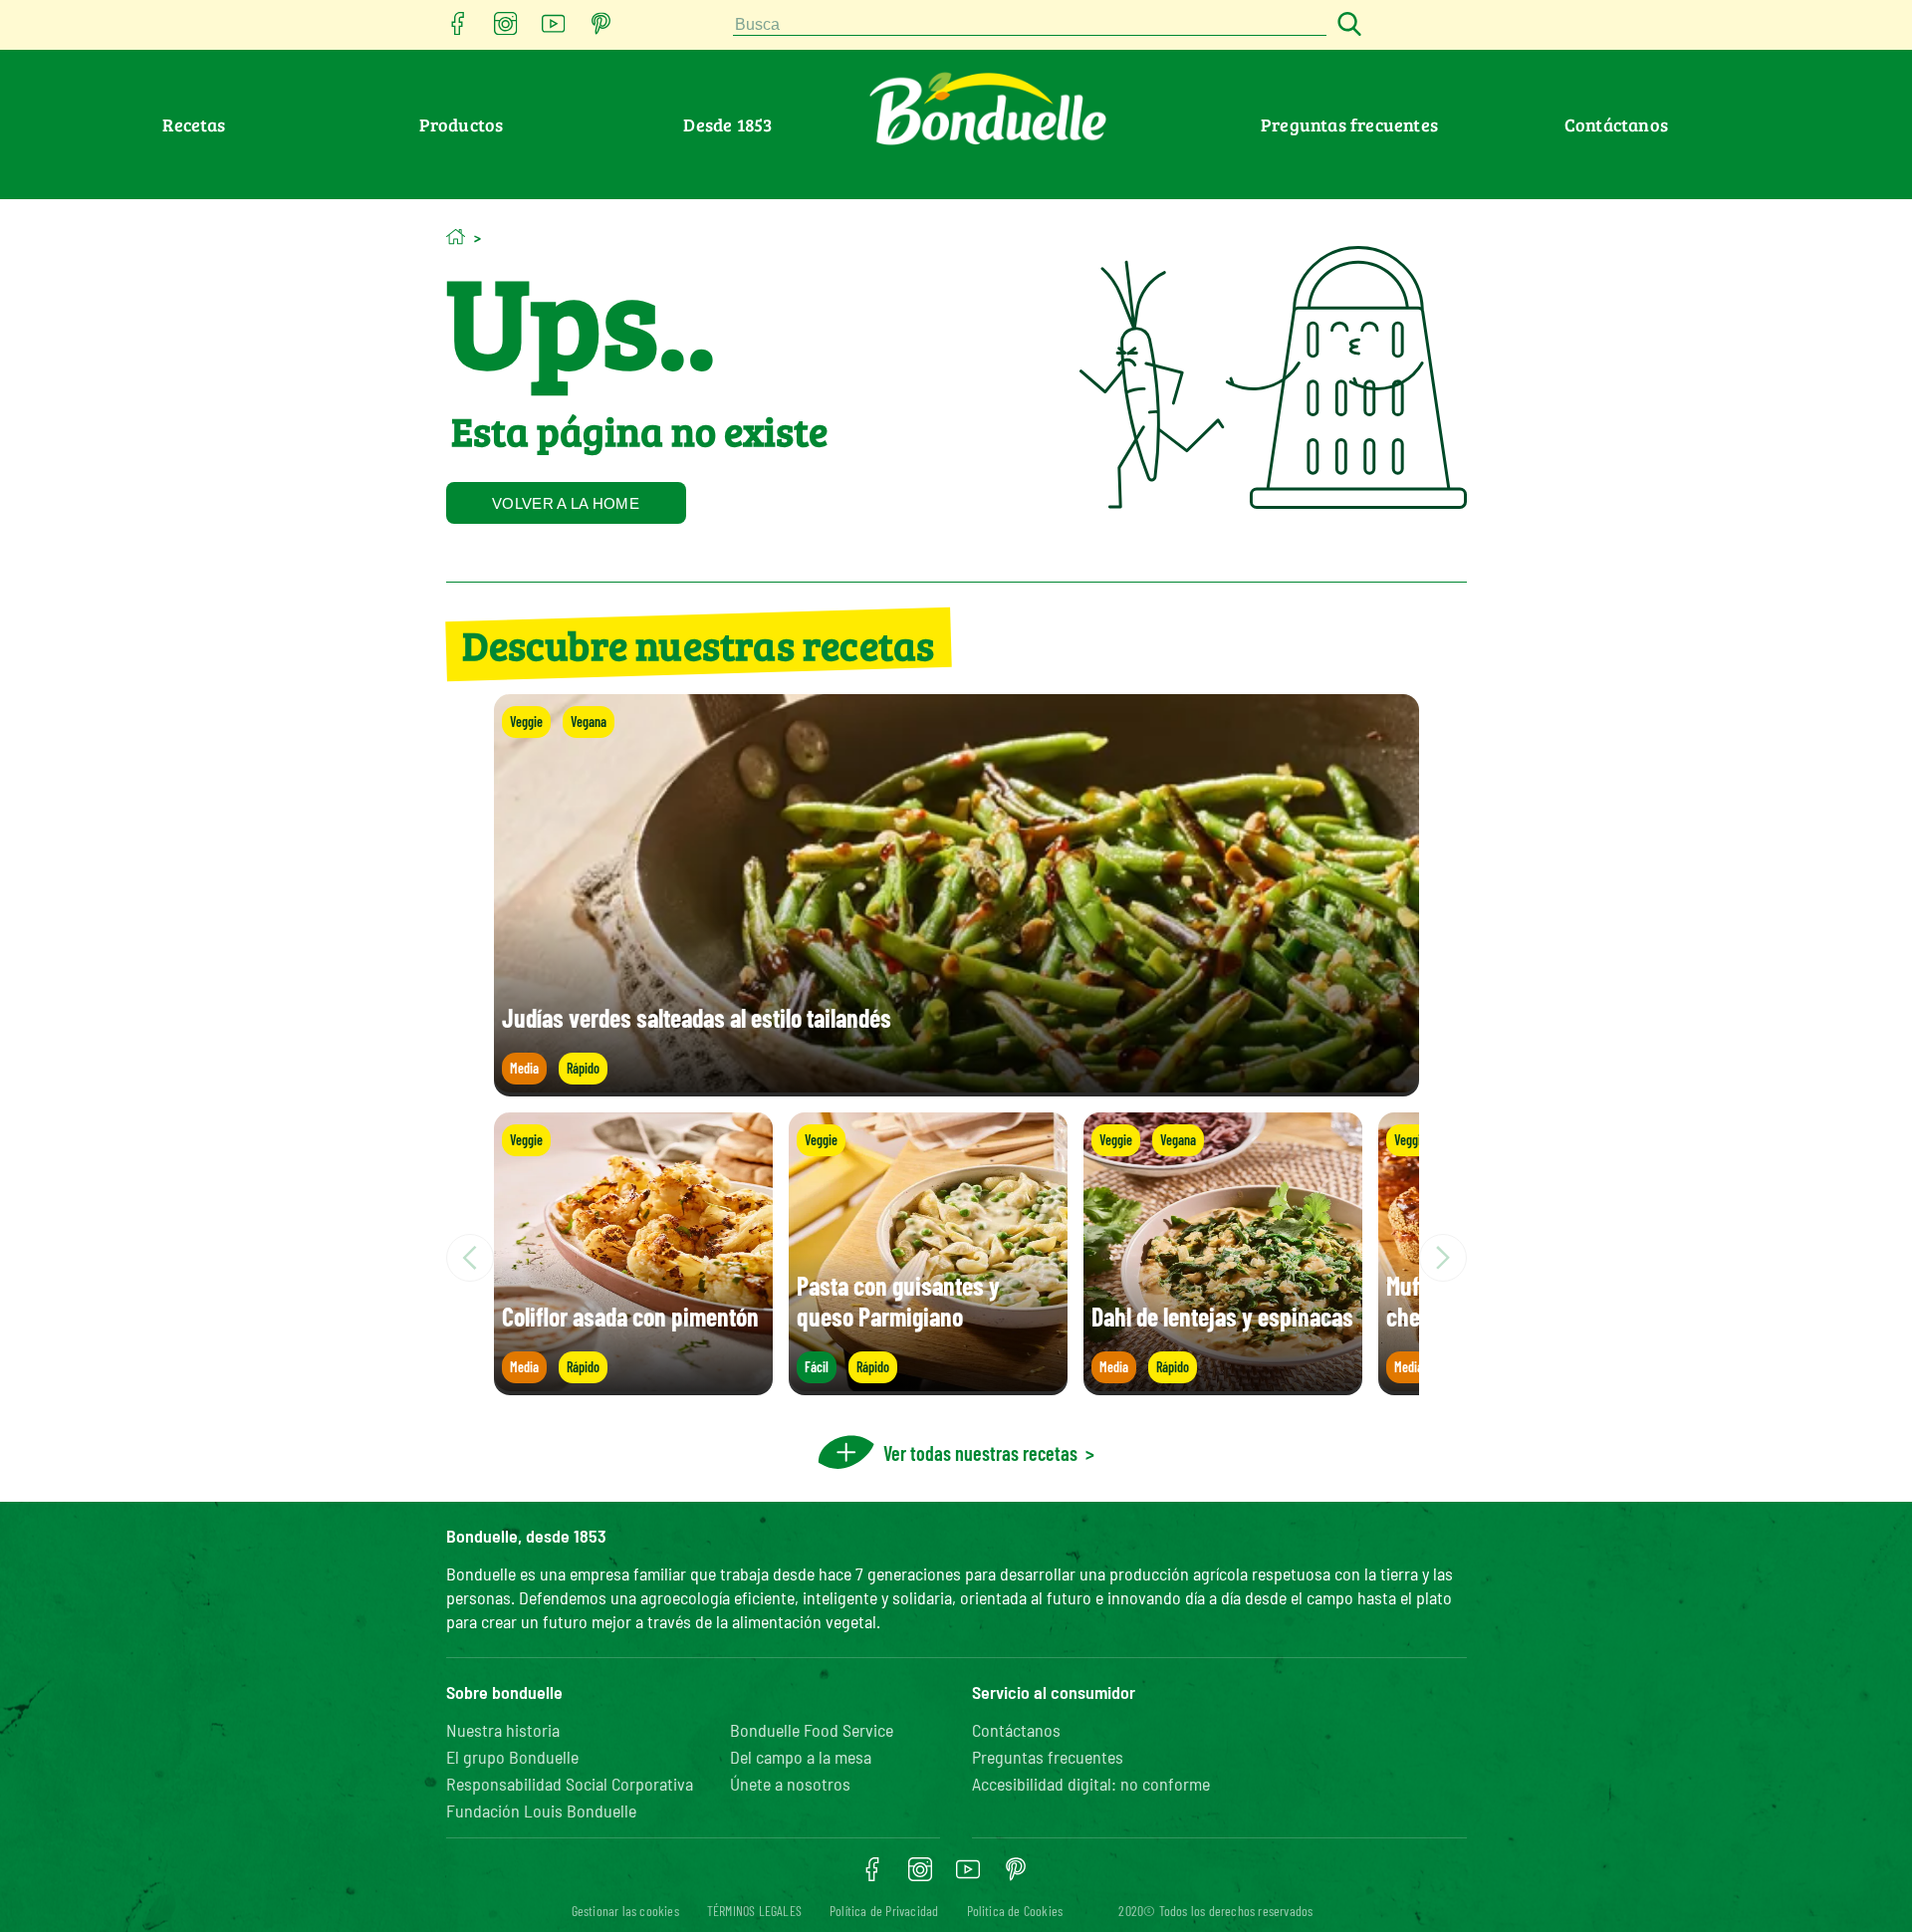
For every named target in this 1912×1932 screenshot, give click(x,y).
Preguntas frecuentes (1349, 124)
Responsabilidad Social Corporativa (570, 1784)
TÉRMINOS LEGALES (754, 1911)
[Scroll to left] (470, 1258)
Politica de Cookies (1015, 1911)
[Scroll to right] (1443, 1258)
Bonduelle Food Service (812, 1730)
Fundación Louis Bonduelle (541, 1811)
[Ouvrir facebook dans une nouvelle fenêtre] (458, 29)
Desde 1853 (727, 124)
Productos (462, 124)
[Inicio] (456, 237)
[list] (956, 1258)
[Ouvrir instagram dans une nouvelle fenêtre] (506, 29)
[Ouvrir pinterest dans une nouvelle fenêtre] (601, 29)
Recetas (194, 124)
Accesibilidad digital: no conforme (1091, 1784)
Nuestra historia (503, 1730)
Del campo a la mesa (801, 1757)
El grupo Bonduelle (512, 1757)
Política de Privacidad (884, 1911)
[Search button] (1346, 25)
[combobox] (1030, 25)
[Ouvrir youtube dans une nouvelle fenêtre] (554, 29)
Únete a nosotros (790, 1784)
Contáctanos (1616, 124)
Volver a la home (566, 503)
